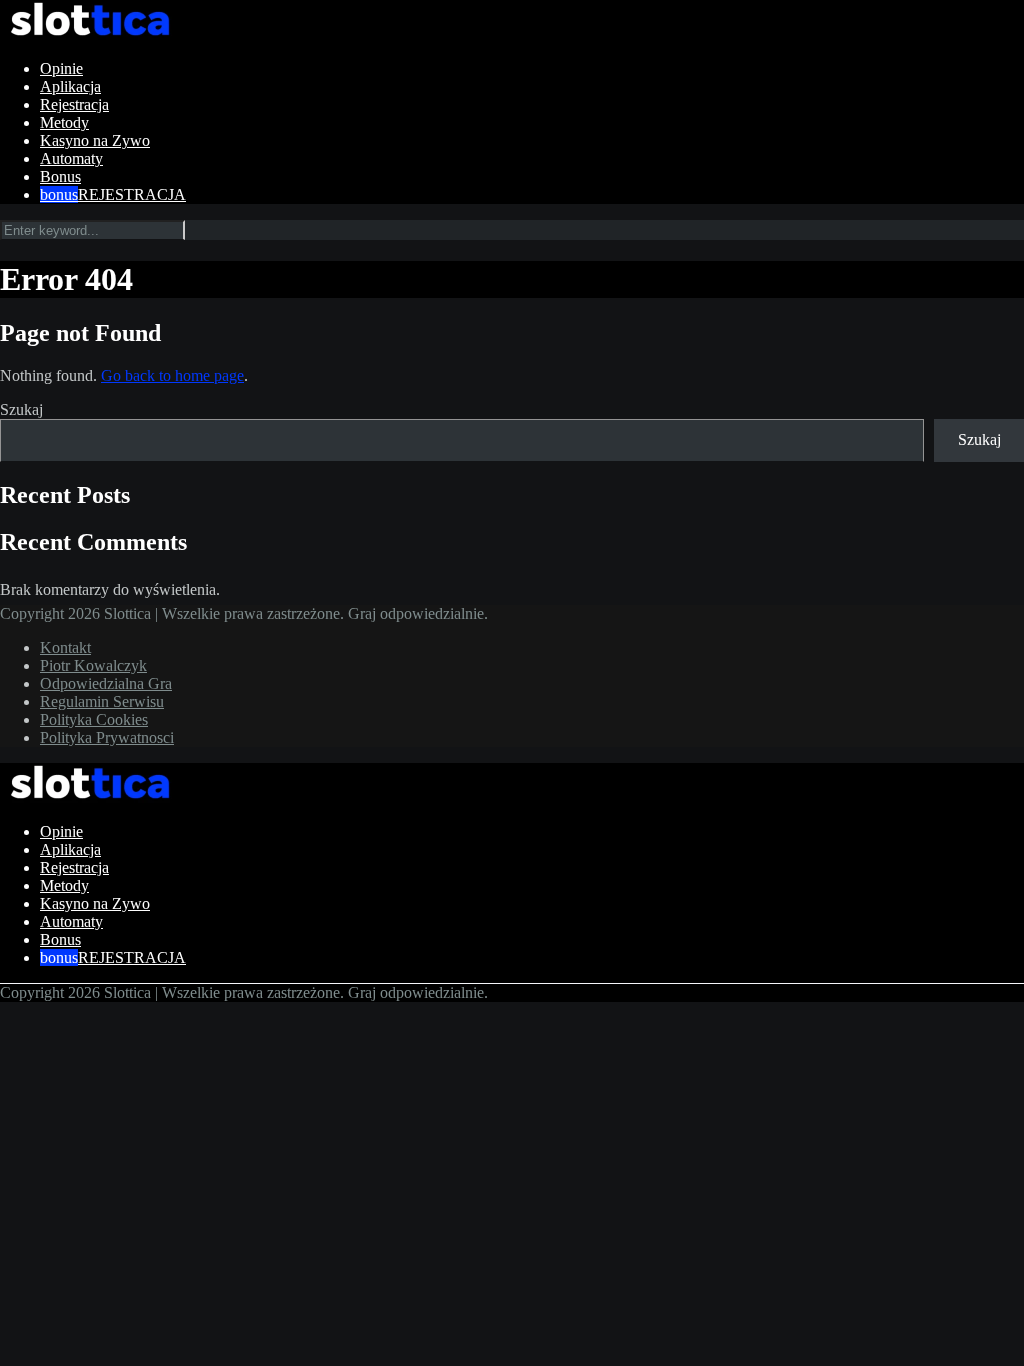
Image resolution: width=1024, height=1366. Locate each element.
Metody (64, 122)
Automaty (71, 158)
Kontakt (65, 647)
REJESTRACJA (132, 194)
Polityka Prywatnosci (107, 737)
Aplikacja (70, 86)
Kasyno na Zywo (95, 140)
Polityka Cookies (94, 719)
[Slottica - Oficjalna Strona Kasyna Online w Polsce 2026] (90, 34)
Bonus (60, 176)
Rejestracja (74, 104)
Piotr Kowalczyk (93, 665)
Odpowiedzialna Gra (106, 683)
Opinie (61, 68)
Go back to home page (172, 375)
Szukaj (21, 409)
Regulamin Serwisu (102, 701)
